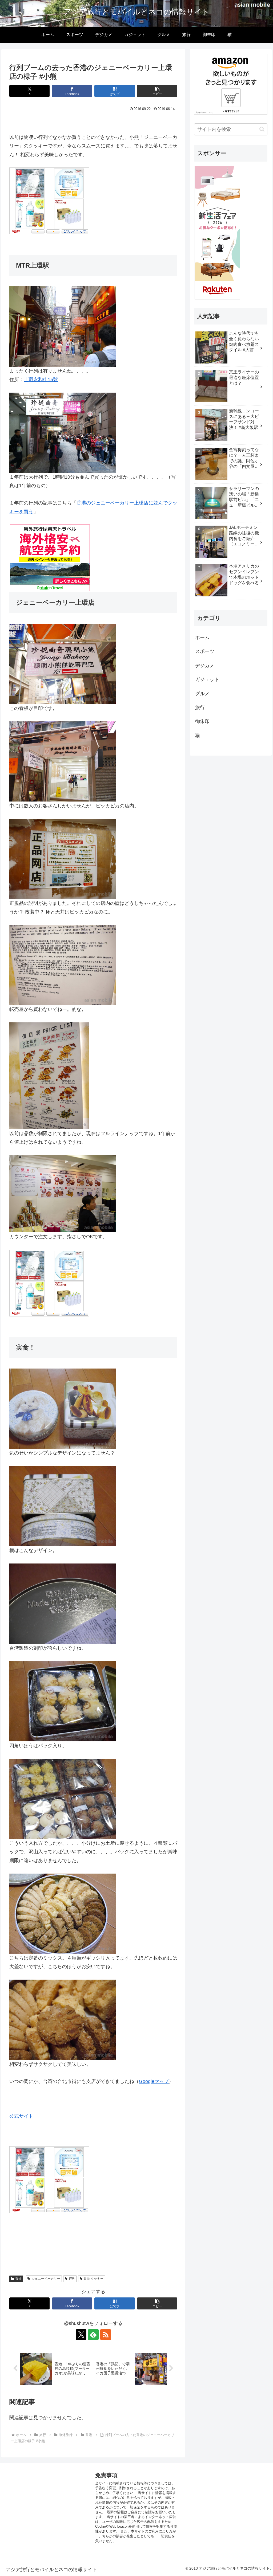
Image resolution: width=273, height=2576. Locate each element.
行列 (72, 2279)
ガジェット (207, 679)
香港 (18, 2279)
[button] (157, 91)
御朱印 (202, 721)
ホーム (202, 638)
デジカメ (205, 666)
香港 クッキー (93, 2279)
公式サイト (22, 2116)
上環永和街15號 (41, 380)
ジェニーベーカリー (46, 2279)
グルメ (202, 694)
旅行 (200, 707)
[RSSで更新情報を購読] (106, 2335)
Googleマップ (154, 2081)
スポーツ (205, 651)
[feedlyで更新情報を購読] (93, 2335)
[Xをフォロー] (81, 2335)
